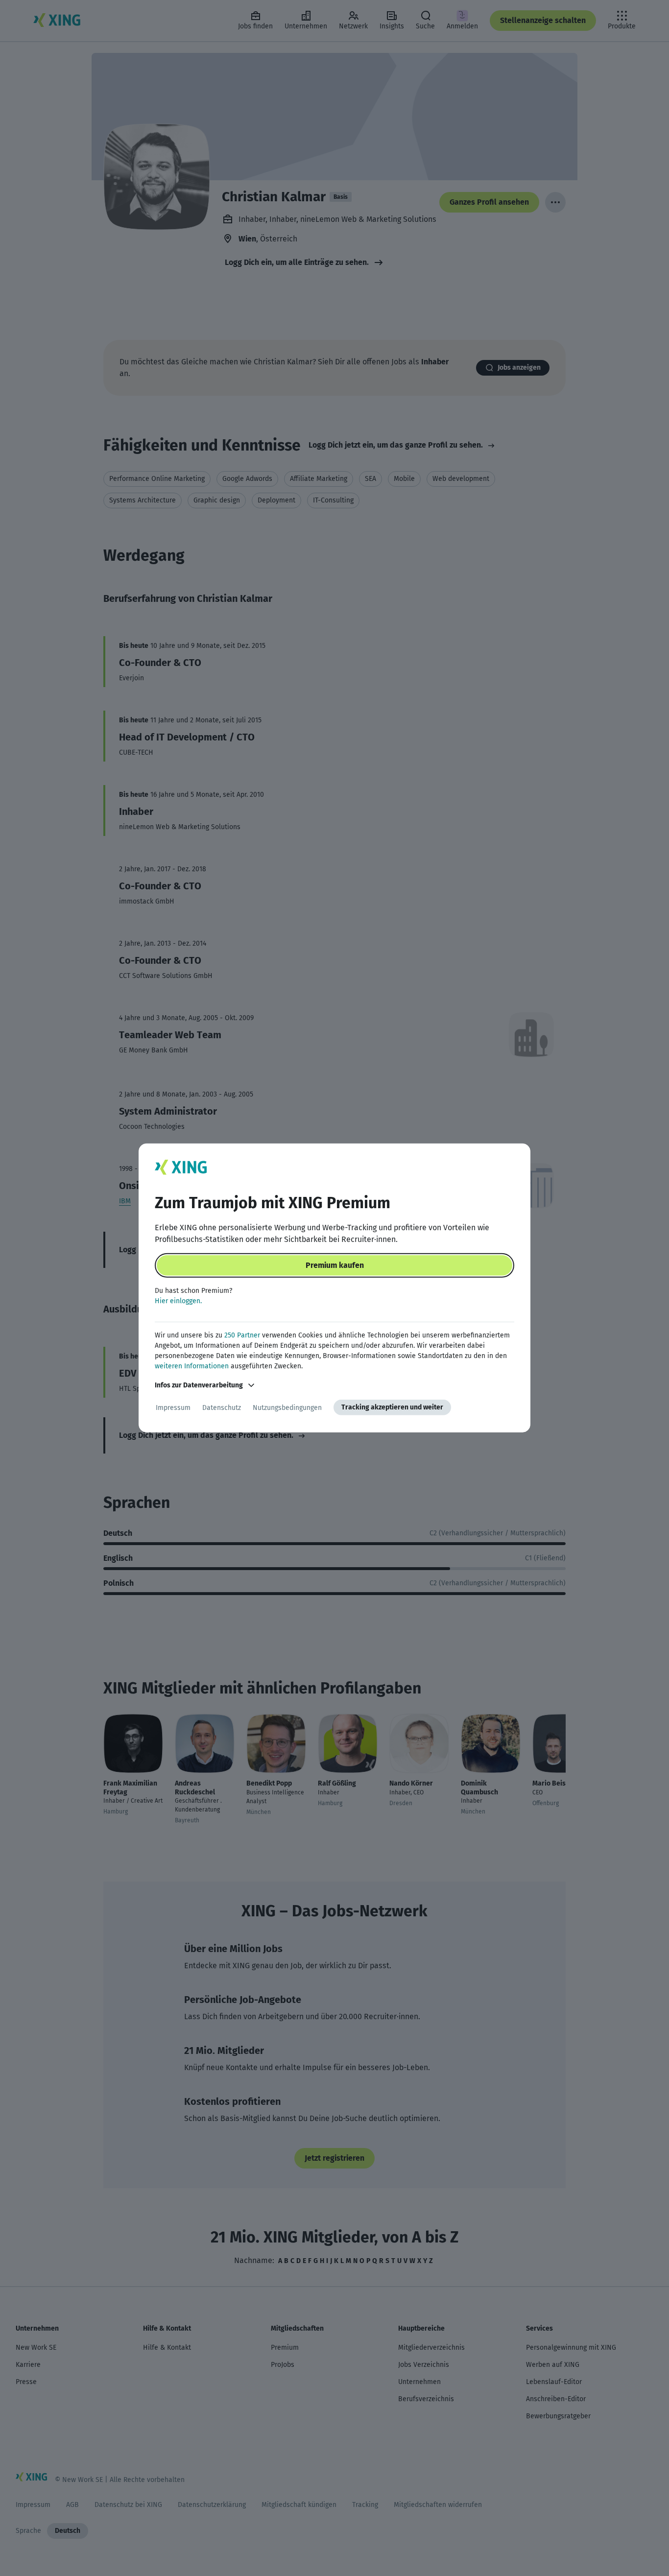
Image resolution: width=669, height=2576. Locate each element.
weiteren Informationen (192, 1366)
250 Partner (242, 1335)
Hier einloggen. (178, 1301)
